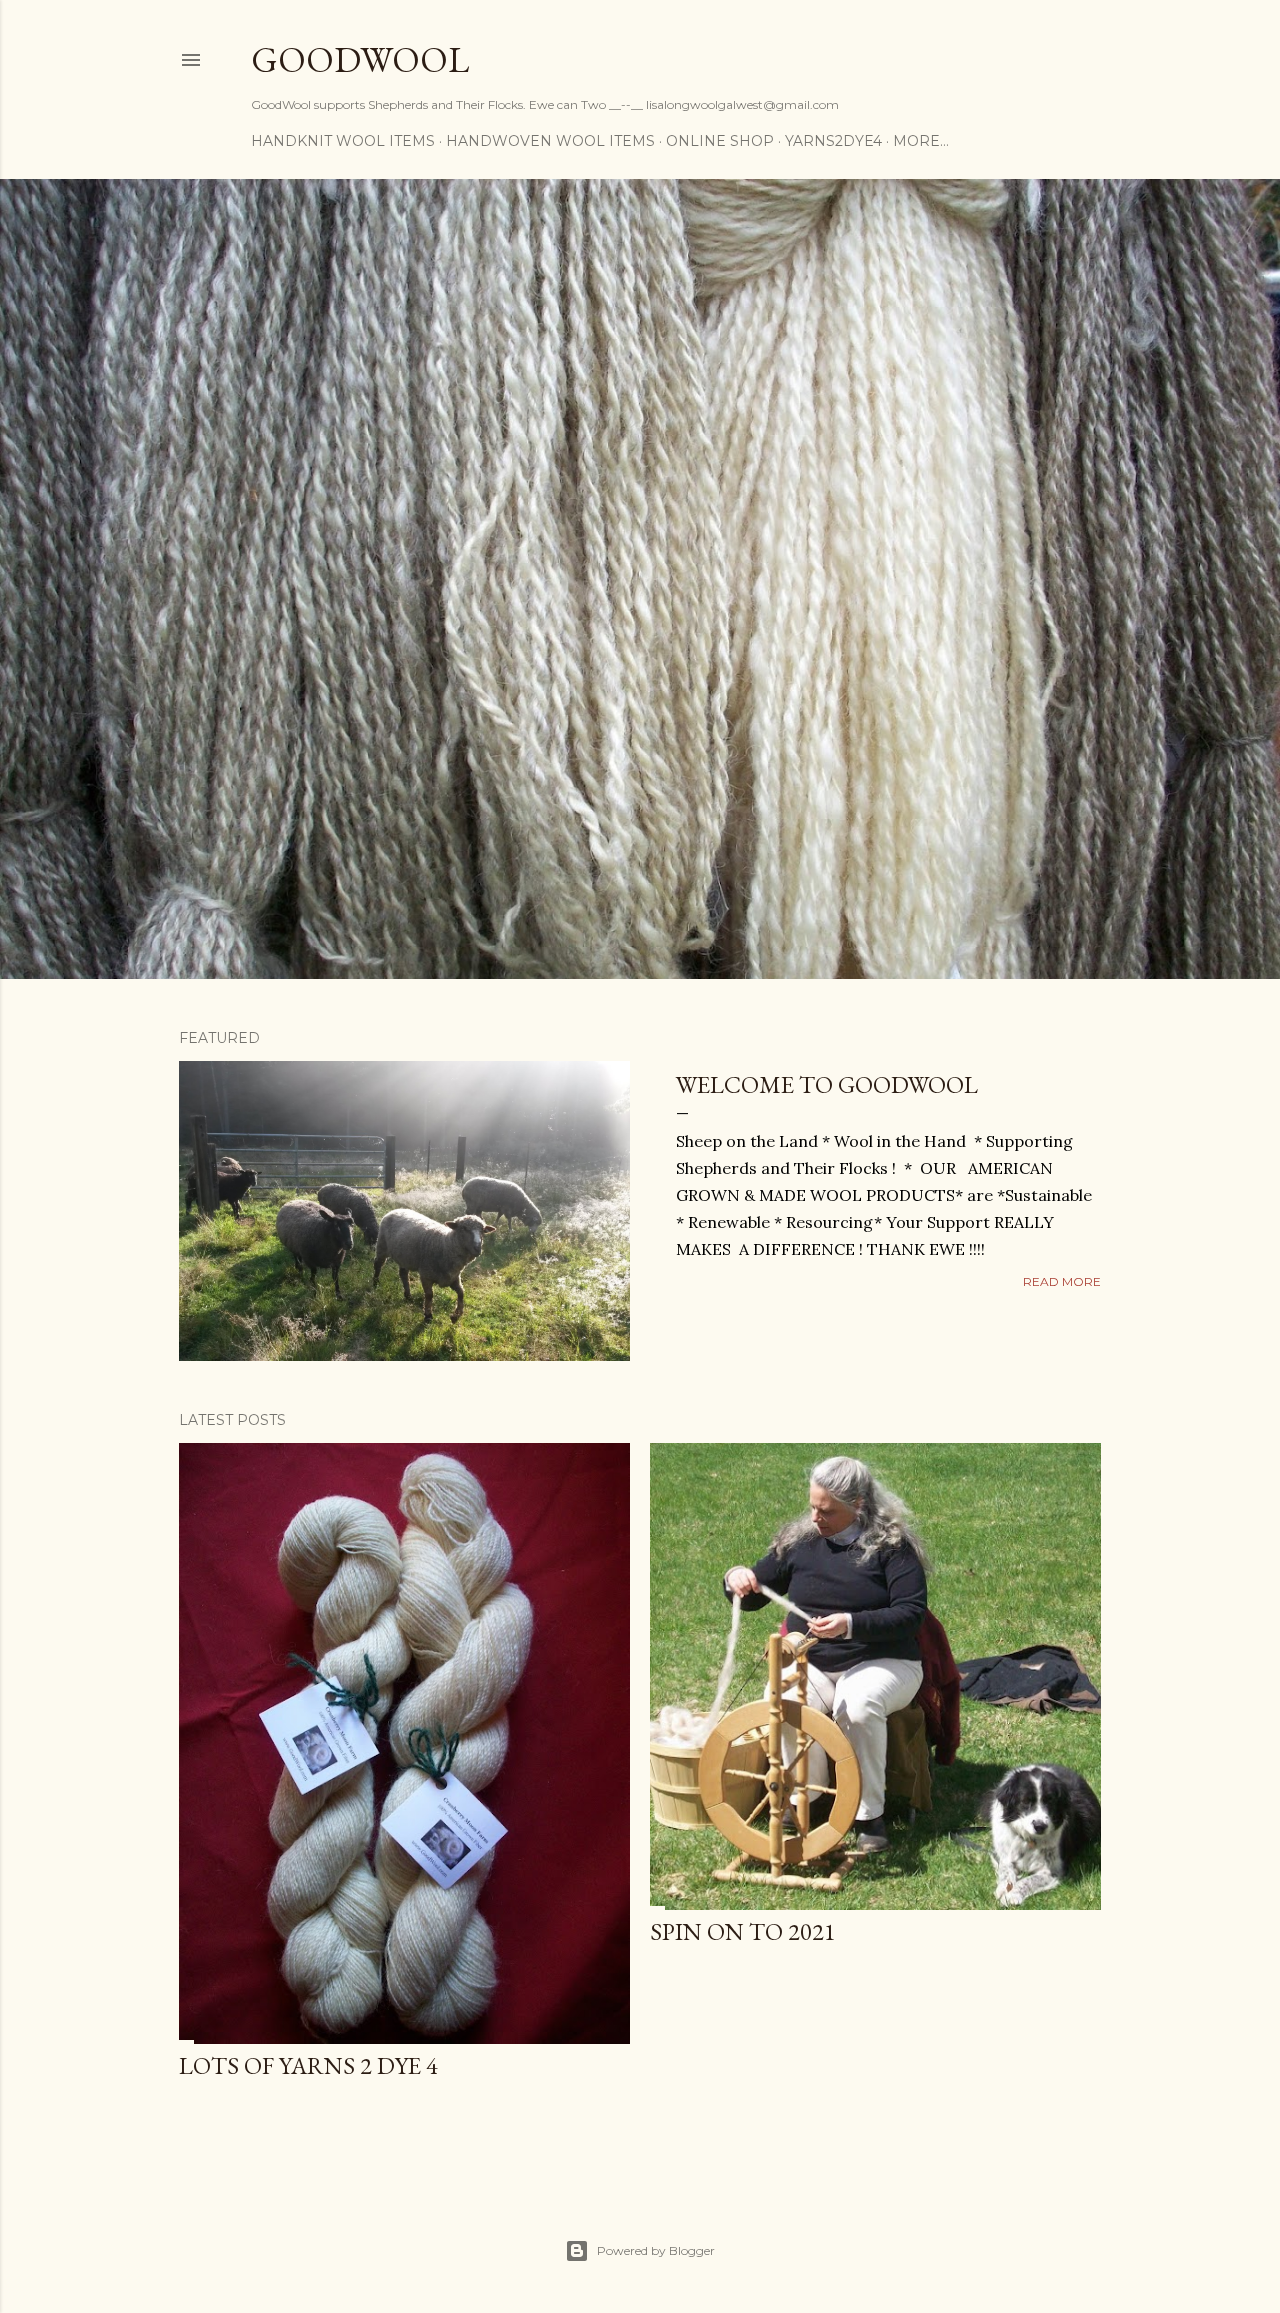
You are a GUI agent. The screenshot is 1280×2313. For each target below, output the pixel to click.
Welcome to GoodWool (827, 1084)
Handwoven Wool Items (550, 141)
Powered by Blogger (656, 2250)
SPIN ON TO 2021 (743, 1931)
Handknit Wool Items (343, 141)
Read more (1062, 1281)
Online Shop (720, 141)
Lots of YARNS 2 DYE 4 (308, 2065)
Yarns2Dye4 (833, 141)
